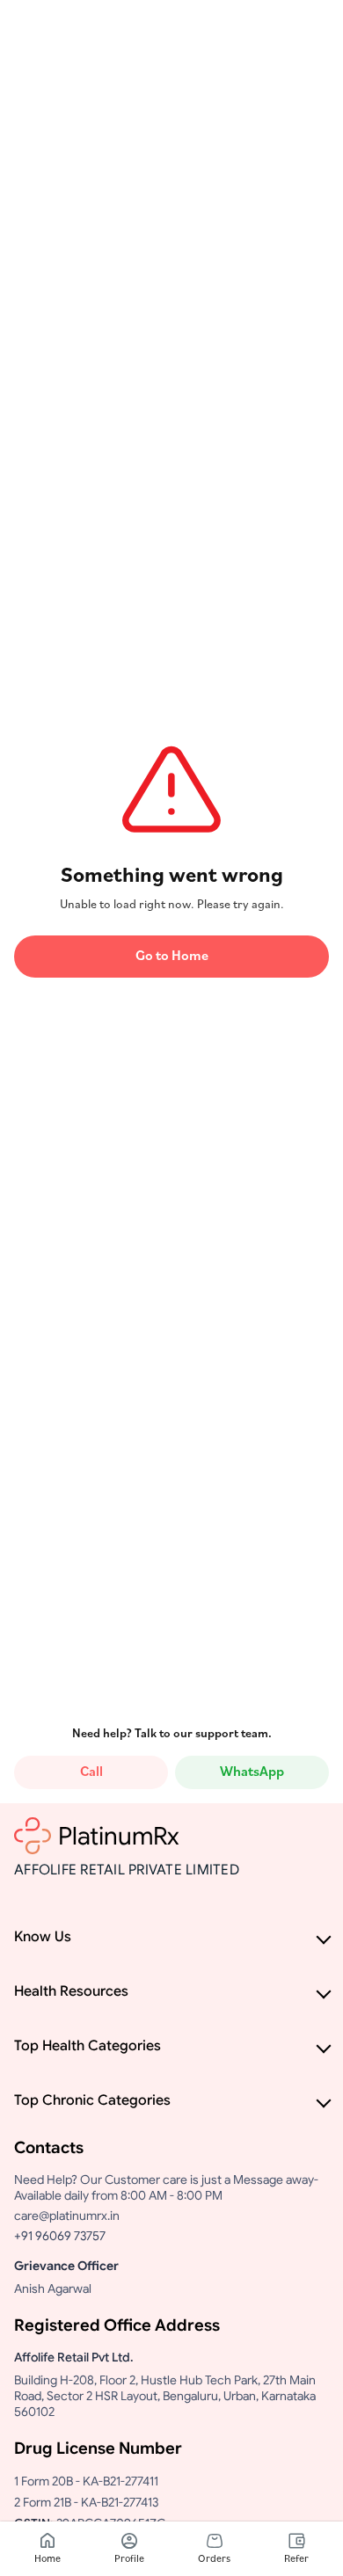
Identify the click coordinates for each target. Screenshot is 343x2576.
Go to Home (172, 957)
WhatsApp (252, 1772)
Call (91, 1772)
